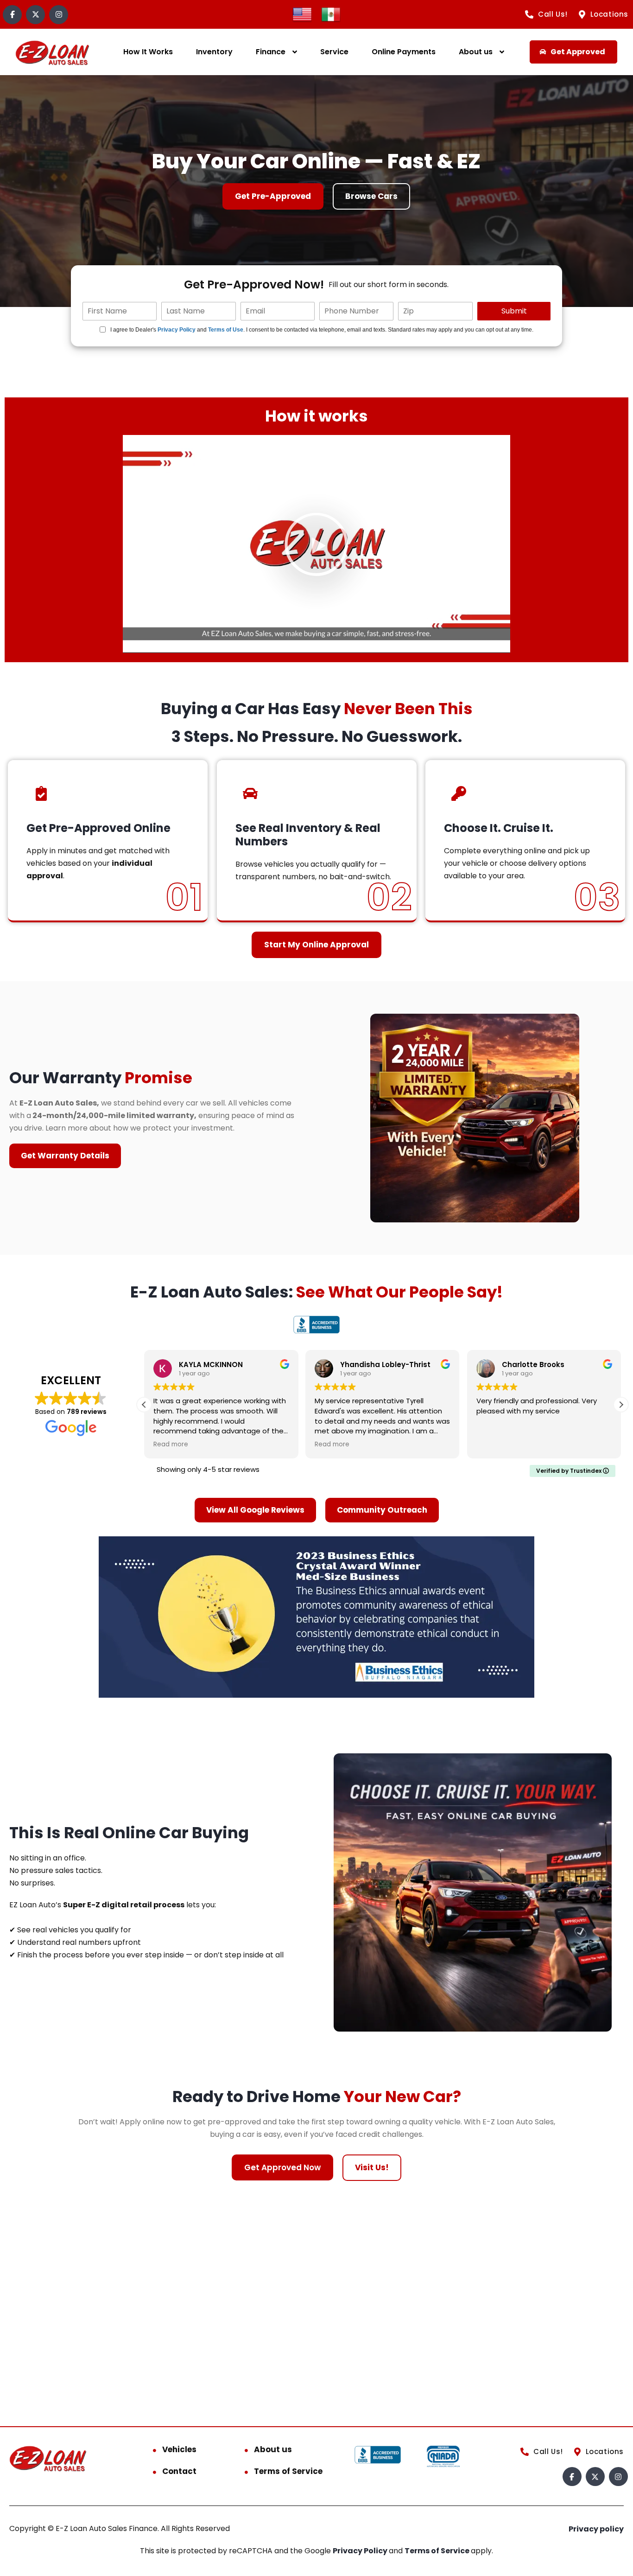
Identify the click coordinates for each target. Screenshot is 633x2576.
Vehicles (179, 2449)
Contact (179, 2471)
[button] (316, 544)
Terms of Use (226, 330)
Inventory (214, 52)
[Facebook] (12, 15)
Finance (271, 52)
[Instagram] (59, 15)
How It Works (148, 52)
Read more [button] (171, 1445)
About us (476, 52)
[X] (35, 15)
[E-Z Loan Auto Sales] (53, 52)
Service (334, 52)
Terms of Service (288, 2471)
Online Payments (404, 52)
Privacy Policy (177, 330)
